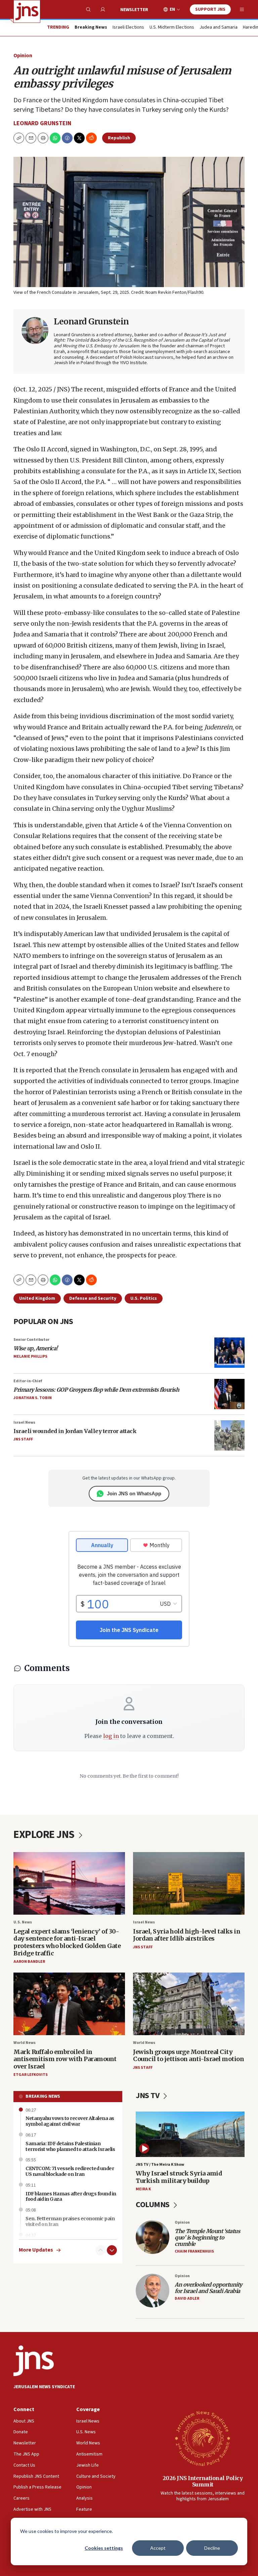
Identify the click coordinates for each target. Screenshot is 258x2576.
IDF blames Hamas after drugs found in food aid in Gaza (71, 2197)
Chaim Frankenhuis (194, 2251)
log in (111, 1736)
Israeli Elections (128, 28)
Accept (158, 2548)
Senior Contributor (31, 1340)
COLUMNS (153, 2205)
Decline (212, 2548)
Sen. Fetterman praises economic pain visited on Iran (70, 2221)
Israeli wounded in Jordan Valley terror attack (75, 1431)
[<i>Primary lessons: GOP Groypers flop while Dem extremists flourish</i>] (229, 1394)
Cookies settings (104, 2548)
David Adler (187, 2299)
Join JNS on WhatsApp (134, 1493)
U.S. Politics (144, 1298)
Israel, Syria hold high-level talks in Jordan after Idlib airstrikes (187, 1935)
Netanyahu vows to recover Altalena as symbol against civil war (70, 2121)
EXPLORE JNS (45, 1835)
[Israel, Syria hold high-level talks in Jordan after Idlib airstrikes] (189, 1884)
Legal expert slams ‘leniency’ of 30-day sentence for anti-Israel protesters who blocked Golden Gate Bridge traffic (67, 1942)
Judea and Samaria (219, 28)
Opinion (23, 56)
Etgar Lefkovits (31, 2075)
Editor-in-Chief (28, 1381)
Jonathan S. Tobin (33, 1398)
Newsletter (134, 10)
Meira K (143, 2189)
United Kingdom (37, 1298)
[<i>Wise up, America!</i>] (229, 1353)
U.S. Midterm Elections (172, 28)
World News (25, 2043)
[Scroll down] (112, 2250)
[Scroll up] (100, 2250)
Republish (119, 138)
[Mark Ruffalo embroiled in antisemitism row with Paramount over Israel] (69, 2004)
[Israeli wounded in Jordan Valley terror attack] (229, 1435)
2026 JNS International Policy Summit (203, 2481)
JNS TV (148, 2096)
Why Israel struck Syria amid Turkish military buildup (179, 2177)
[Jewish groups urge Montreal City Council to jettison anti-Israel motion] (189, 2004)
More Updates (36, 2250)
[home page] (27, 11)
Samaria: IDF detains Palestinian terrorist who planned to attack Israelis (70, 2146)
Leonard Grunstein (42, 123)
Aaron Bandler (29, 1962)
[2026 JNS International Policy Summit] (203, 2438)
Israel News (24, 1422)
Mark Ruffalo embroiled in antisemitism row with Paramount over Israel (65, 2059)
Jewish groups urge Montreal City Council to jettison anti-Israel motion (188, 2056)
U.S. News (23, 1922)
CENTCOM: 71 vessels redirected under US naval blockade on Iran (70, 2171)
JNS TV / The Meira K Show (160, 2165)
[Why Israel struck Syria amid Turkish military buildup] (190, 2134)
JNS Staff (23, 1439)
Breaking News (43, 2096)
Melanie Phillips (30, 1356)
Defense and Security (93, 1298)
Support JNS (210, 9)
